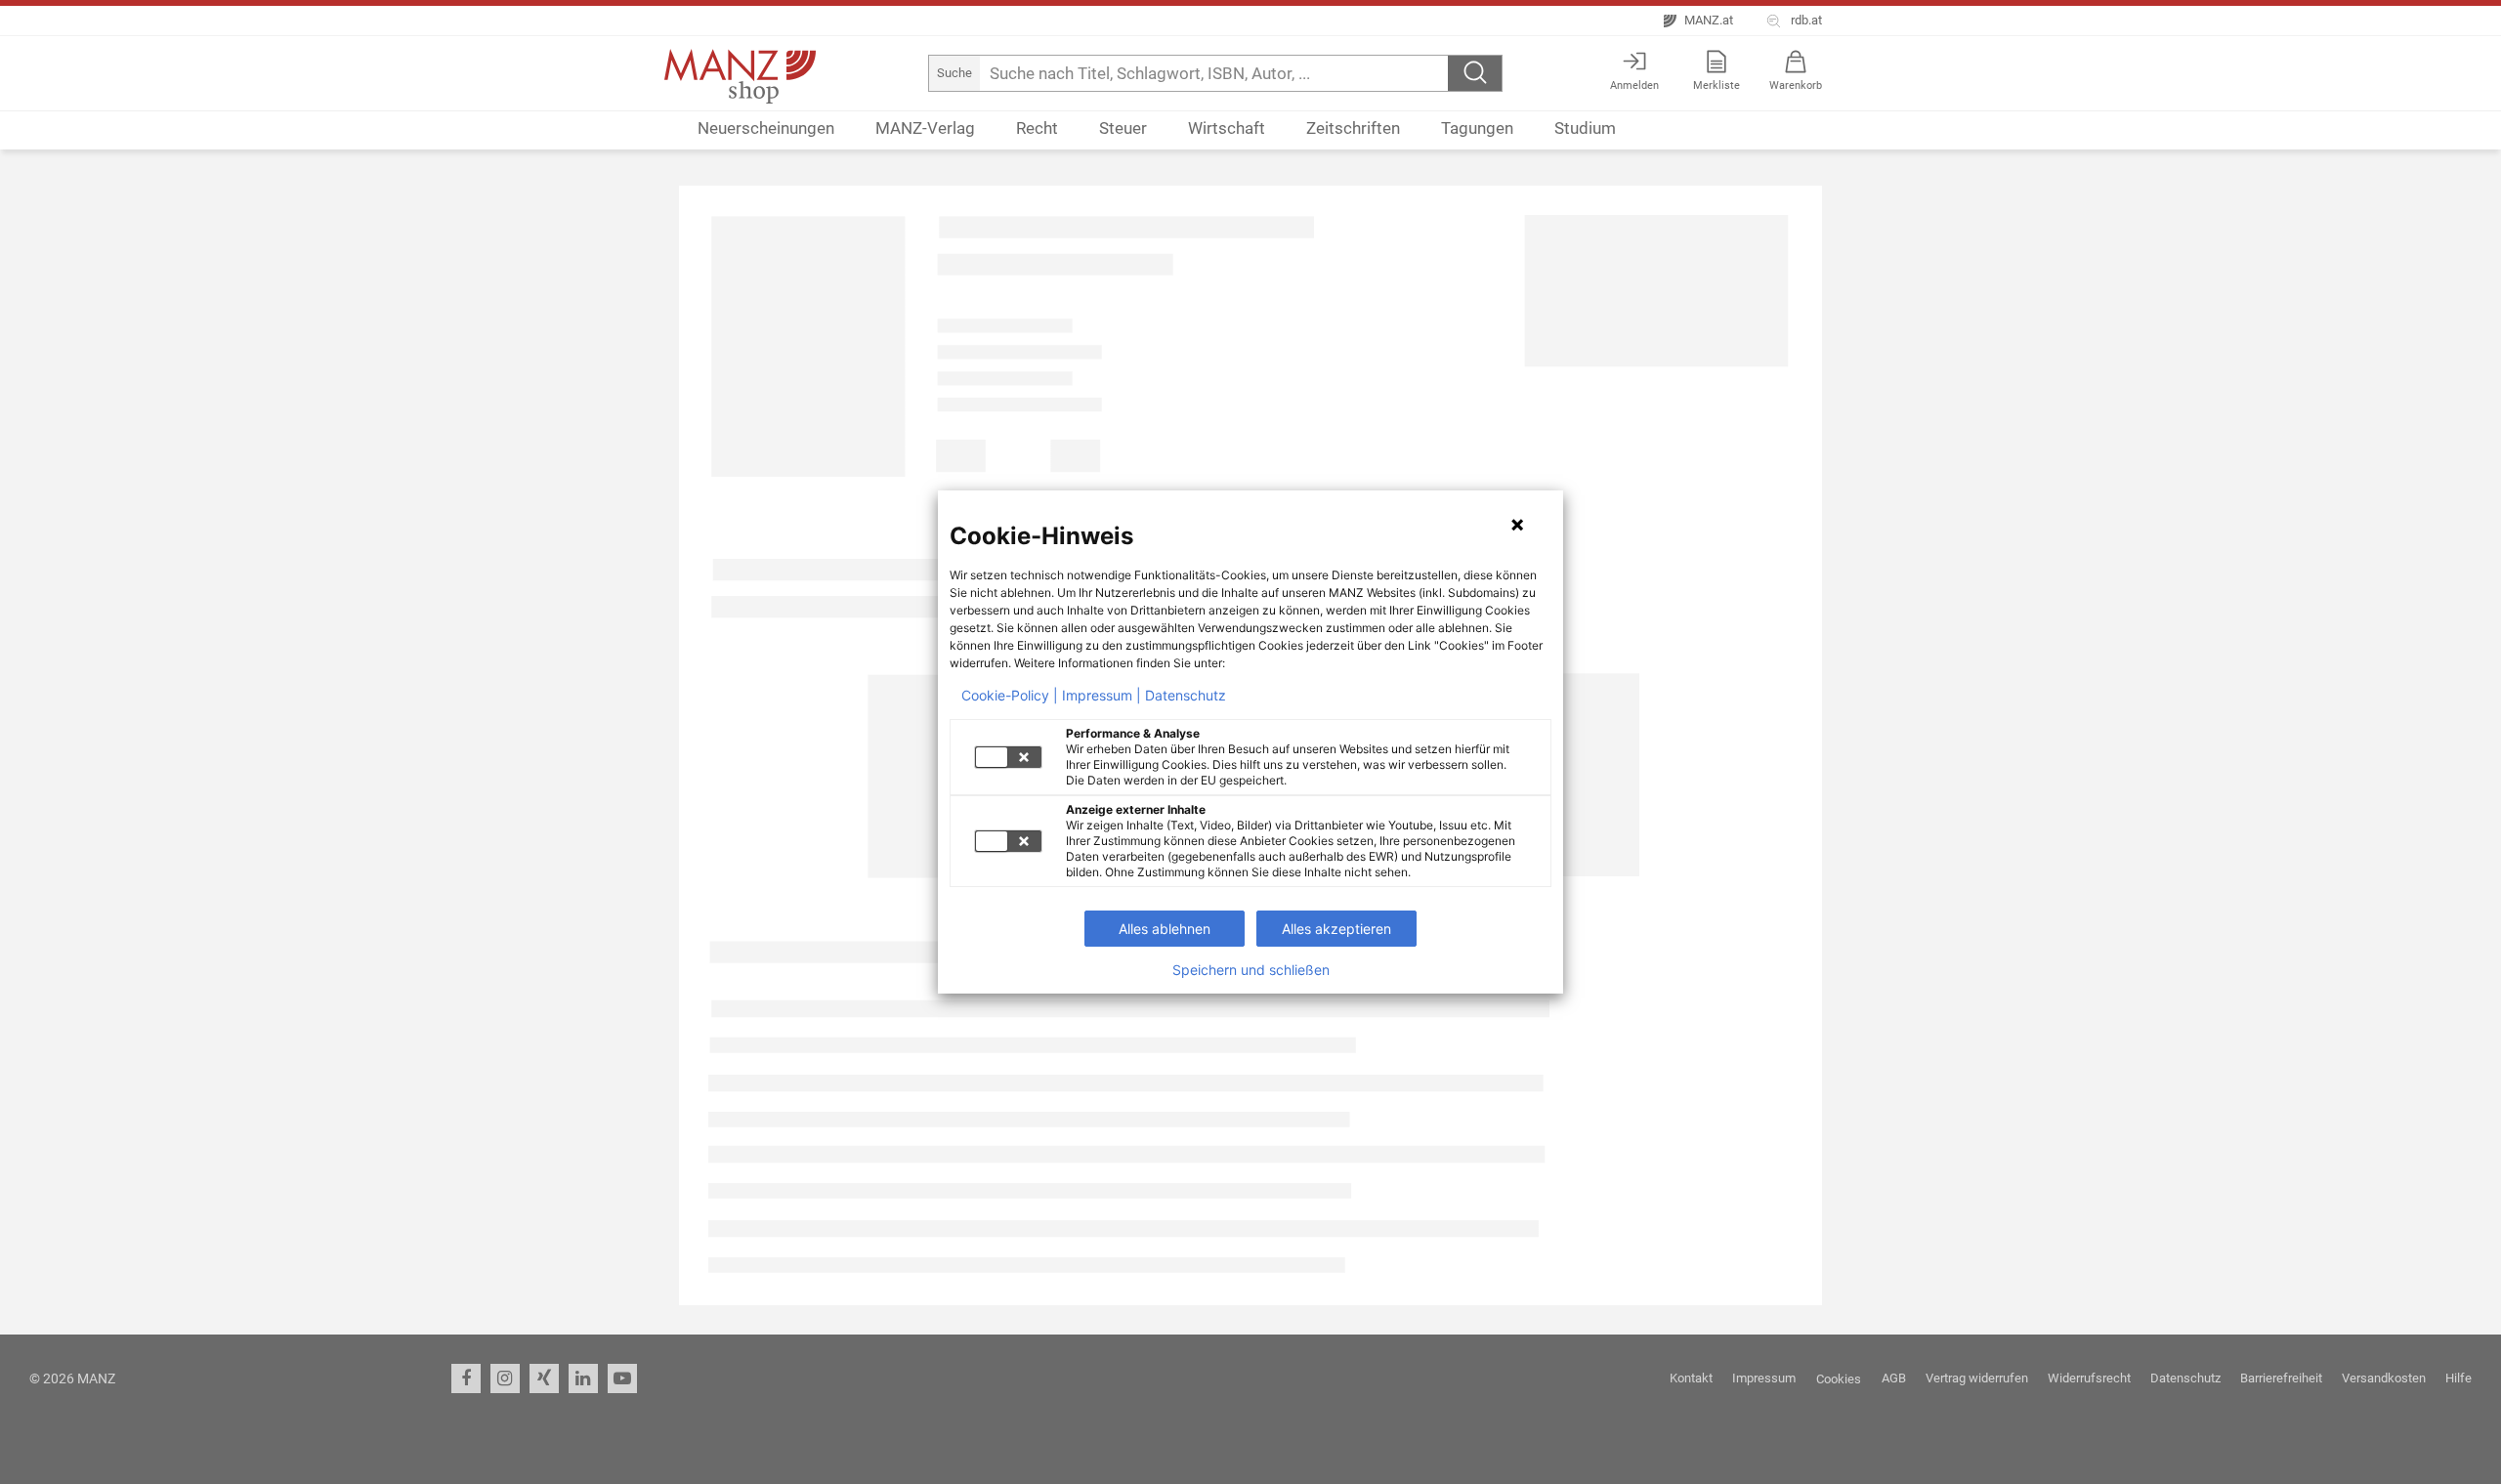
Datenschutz (1186, 696)
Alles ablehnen (1165, 929)
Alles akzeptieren (1336, 929)
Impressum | (1102, 696)
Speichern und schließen (1251, 970)
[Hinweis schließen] (1517, 525)
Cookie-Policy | (1010, 696)
